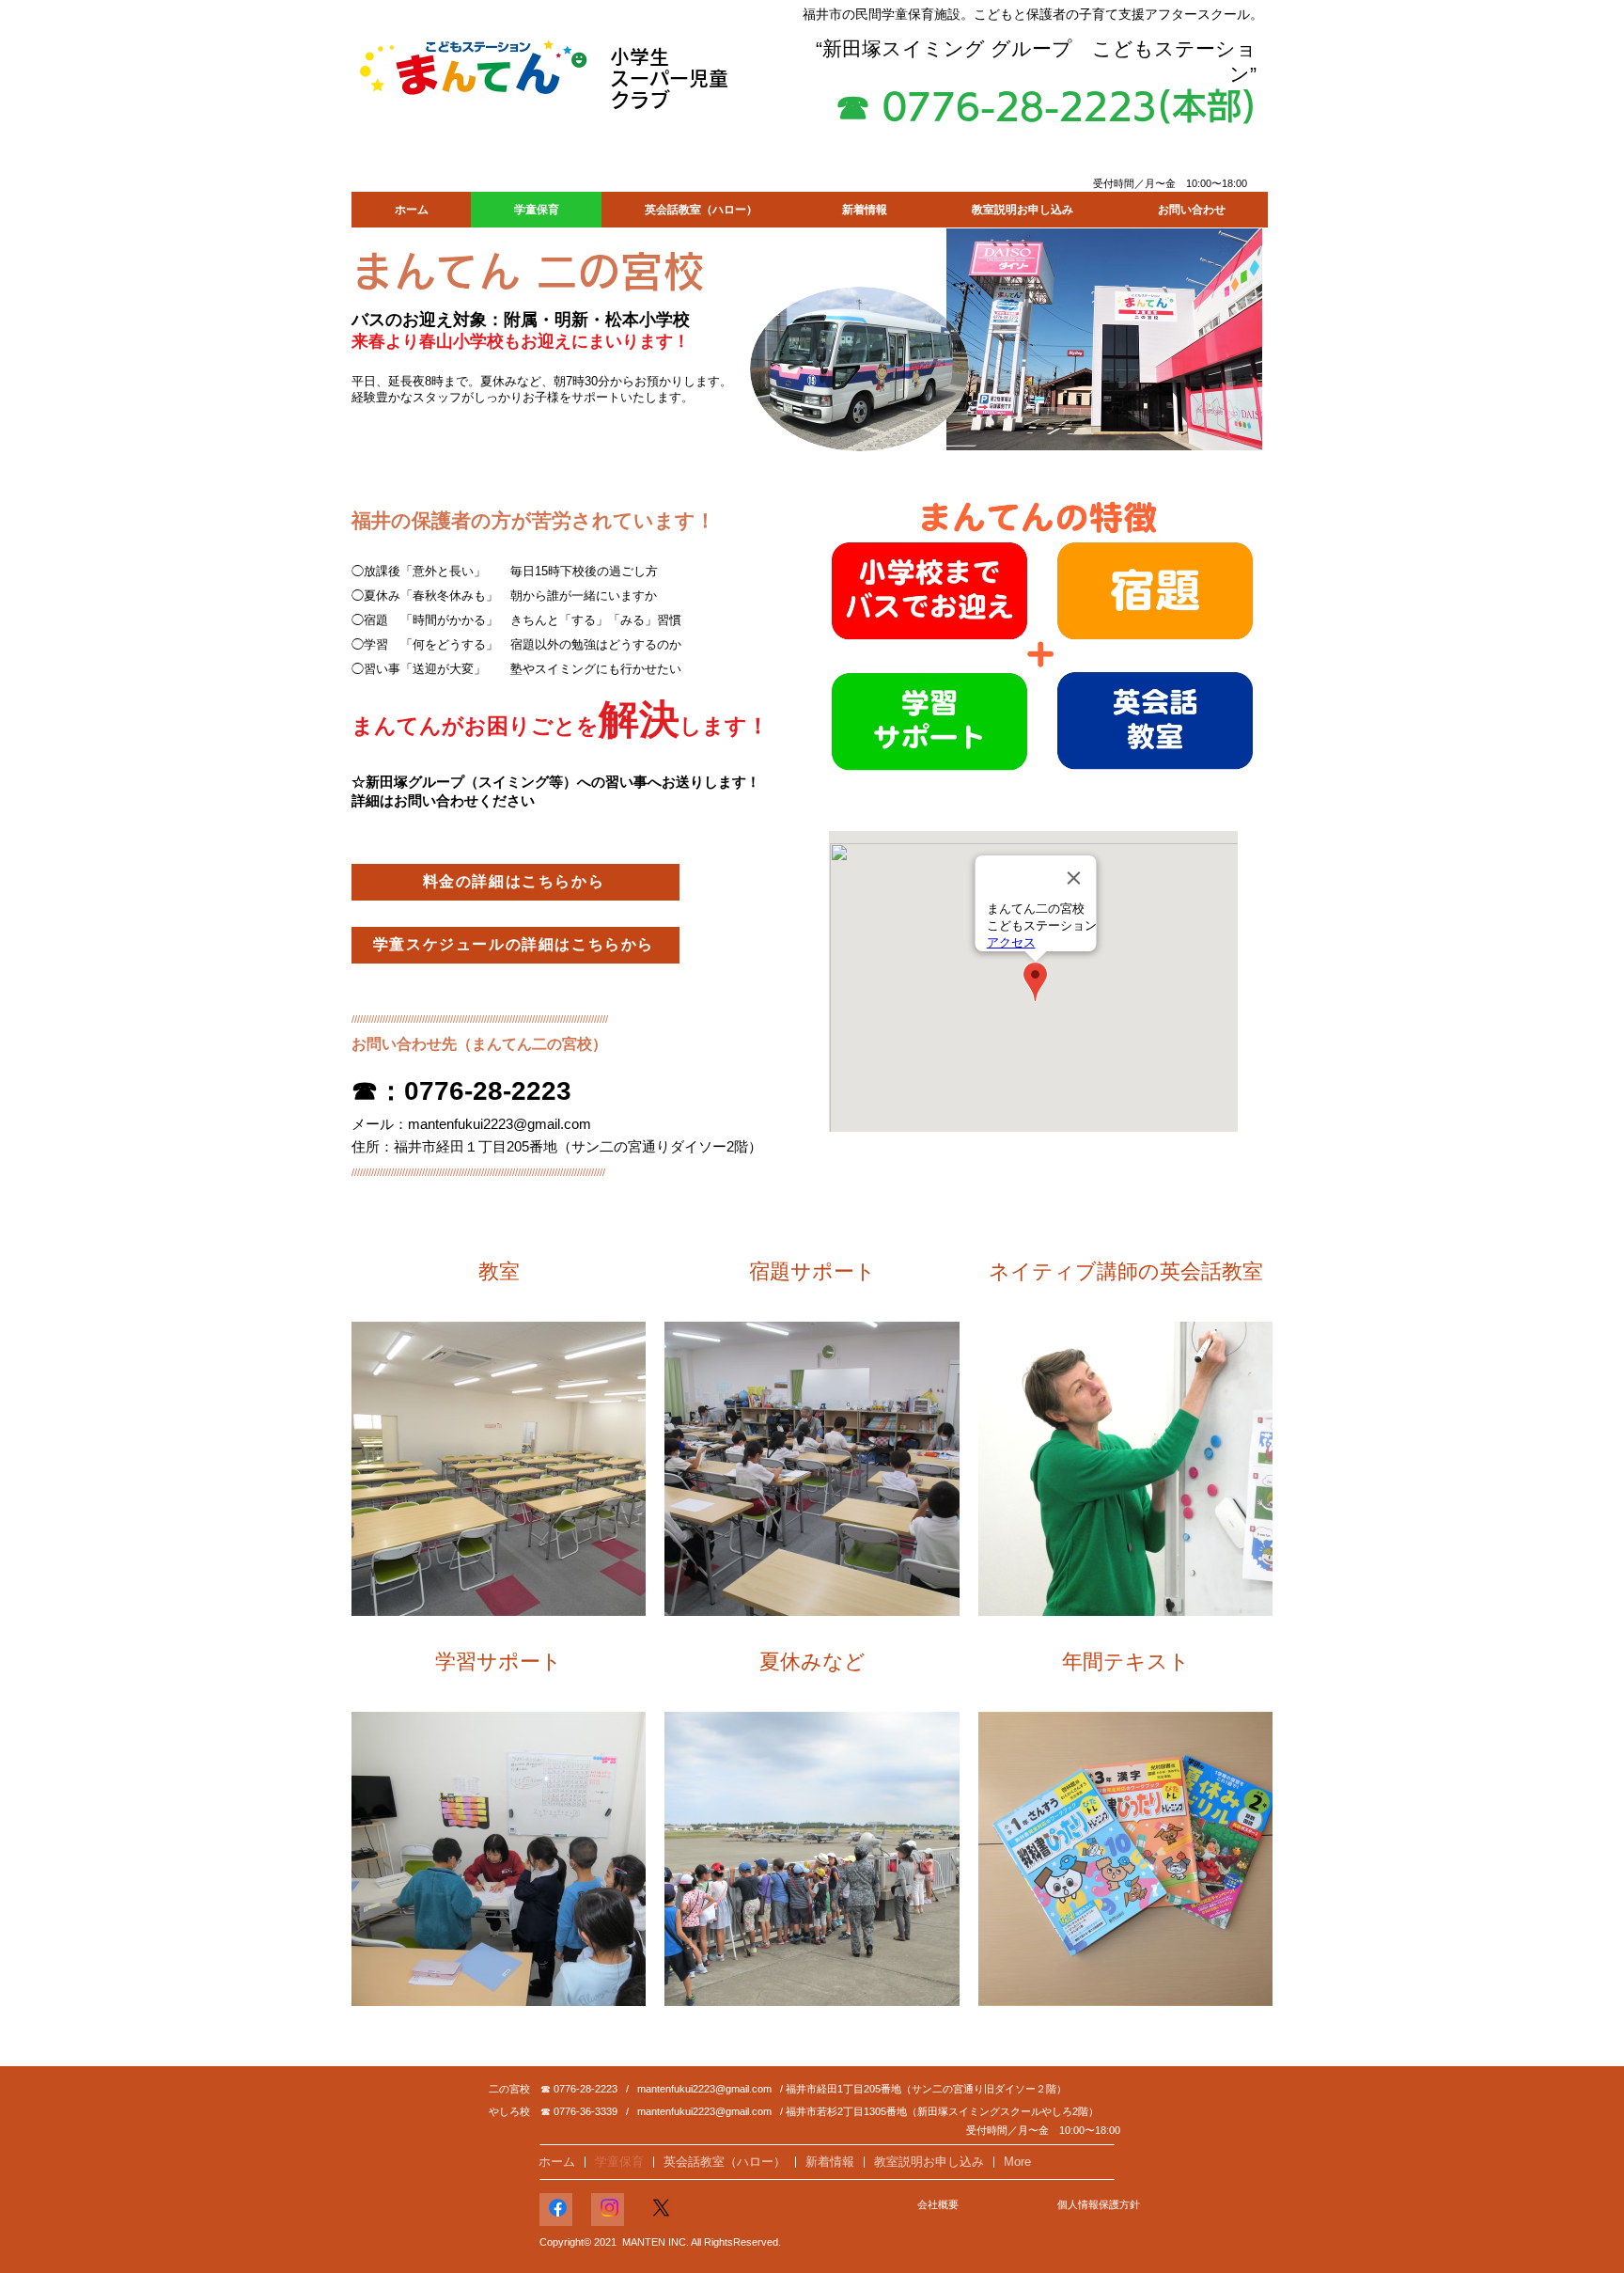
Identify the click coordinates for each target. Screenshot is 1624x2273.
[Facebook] (558, 2208)
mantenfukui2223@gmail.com (500, 1124)
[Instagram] (609, 2208)
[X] (661, 2208)
